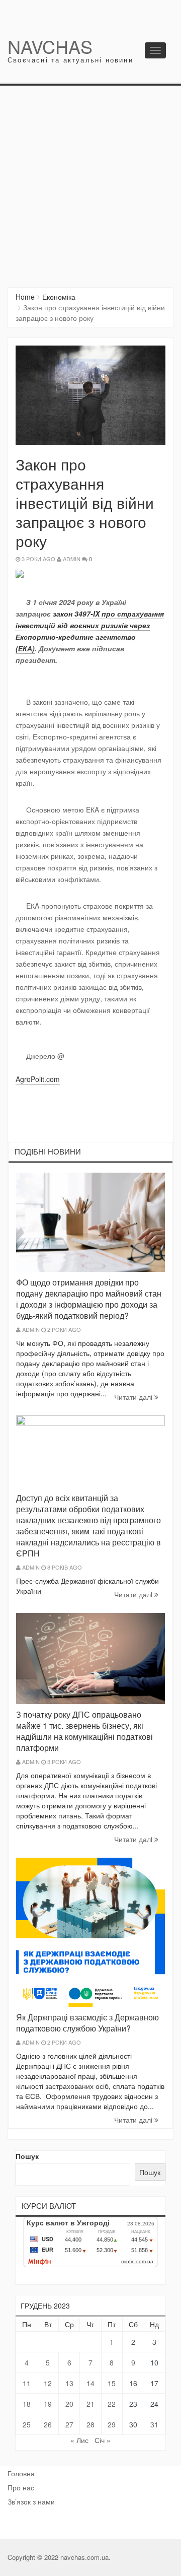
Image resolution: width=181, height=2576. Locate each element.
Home (25, 297)
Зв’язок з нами (31, 2501)
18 (27, 2404)
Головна (21, 2473)
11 (27, 2383)
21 (90, 2404)
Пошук (27, 2156)
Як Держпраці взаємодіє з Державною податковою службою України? (87, 2023)
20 (69, 2404)
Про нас (21, 2487)
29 (112, 2424)
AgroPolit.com (38, 1079)
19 (48, 2404)
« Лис (79, 2440)
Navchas (50, 46)
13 (69, 2383)
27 (69, 2424)
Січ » (103, 2440)
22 (112, 2404)
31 (154, 2424)
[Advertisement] (90, 181)
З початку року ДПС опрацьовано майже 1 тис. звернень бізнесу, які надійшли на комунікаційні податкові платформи (84, 1731)
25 (27, 2424)
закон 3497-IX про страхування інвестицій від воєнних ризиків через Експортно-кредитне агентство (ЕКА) (90, 631)
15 (112, 2383)
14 (90, 2383)
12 (48, 2383)
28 (90, 2424)
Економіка (59, 297)
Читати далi (134, 1397)
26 (48, 2424)
